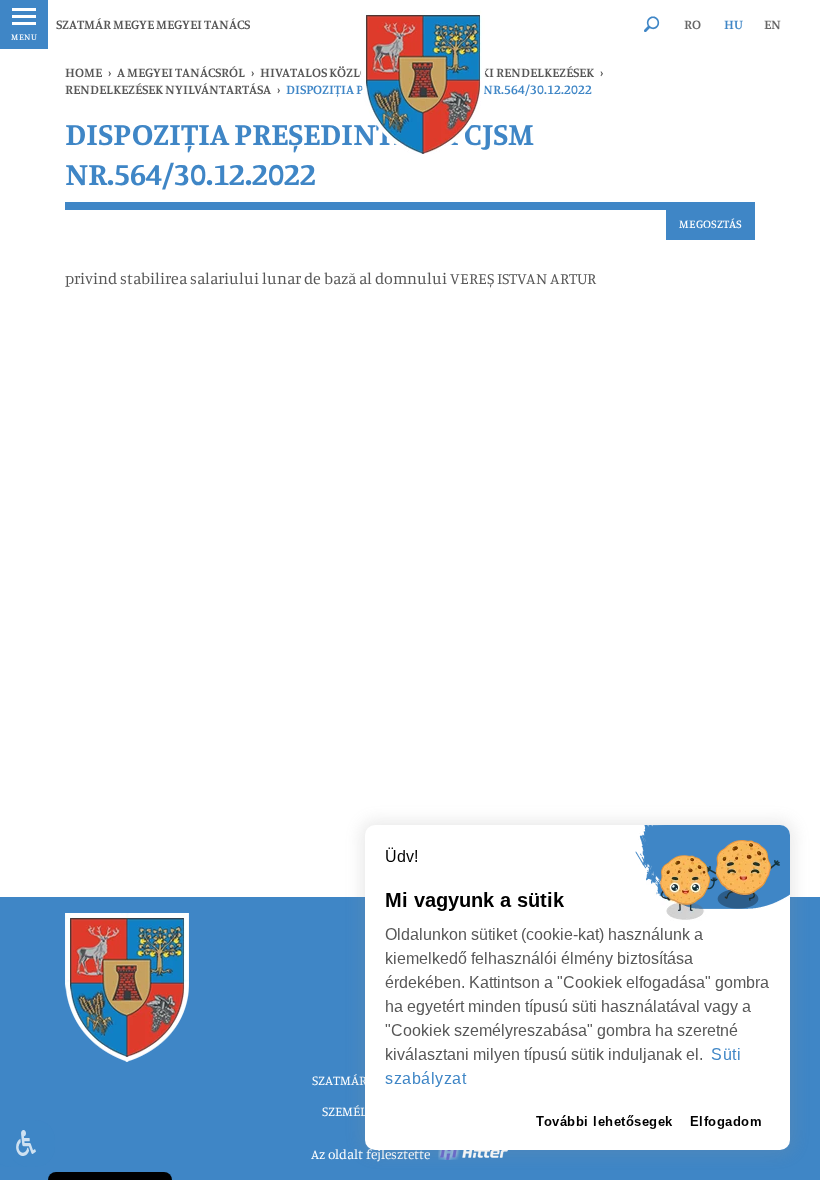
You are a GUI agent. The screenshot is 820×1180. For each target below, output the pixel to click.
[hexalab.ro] (474, 1154)
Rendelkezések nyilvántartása (168, 89)
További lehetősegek (604, 1121)
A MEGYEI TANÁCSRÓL (181, 72)
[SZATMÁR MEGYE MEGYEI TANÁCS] (423, 84)
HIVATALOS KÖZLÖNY (323, 72)
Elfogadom (726, 1121)
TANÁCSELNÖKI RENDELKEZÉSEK (498, 72)
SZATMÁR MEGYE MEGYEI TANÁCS (153, 24)
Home (83, 72)
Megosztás (710, 223)
